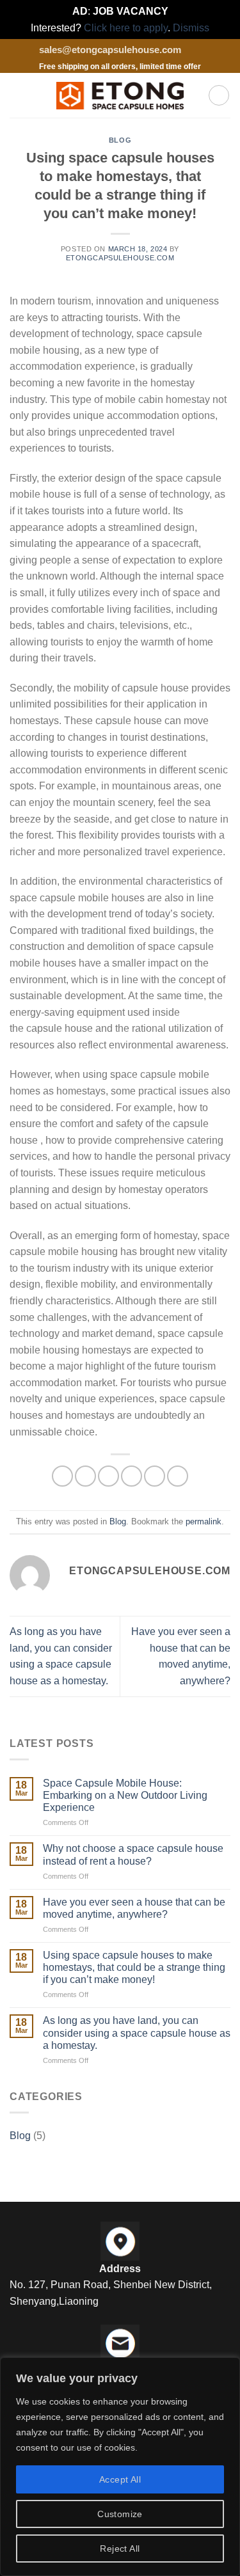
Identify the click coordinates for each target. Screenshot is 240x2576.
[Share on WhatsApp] (62, 1476)
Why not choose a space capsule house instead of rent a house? (133, 1854)
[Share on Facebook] (85, 1476)
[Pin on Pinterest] (155, 1476)
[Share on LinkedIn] (178, 1476)
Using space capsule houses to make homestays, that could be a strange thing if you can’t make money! (134, 1967)
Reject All (120, 2548)
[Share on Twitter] (108, 1476)
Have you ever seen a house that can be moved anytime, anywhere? (134, 1908)
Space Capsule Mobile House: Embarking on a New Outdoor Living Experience (125, 1795)
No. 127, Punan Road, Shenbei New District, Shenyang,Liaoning (111, 2293)
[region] (120, 2467)
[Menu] (17, 96)
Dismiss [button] (191, 28)
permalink (204, 1521)
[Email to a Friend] (132, 1476)
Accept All (120, 2479)
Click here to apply (126, 28)
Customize (120, 2514)
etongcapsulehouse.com (120, 258)
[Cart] (219, 95)
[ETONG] (120, 96)
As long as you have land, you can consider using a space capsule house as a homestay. (137, 2033)
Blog (120, 140)
